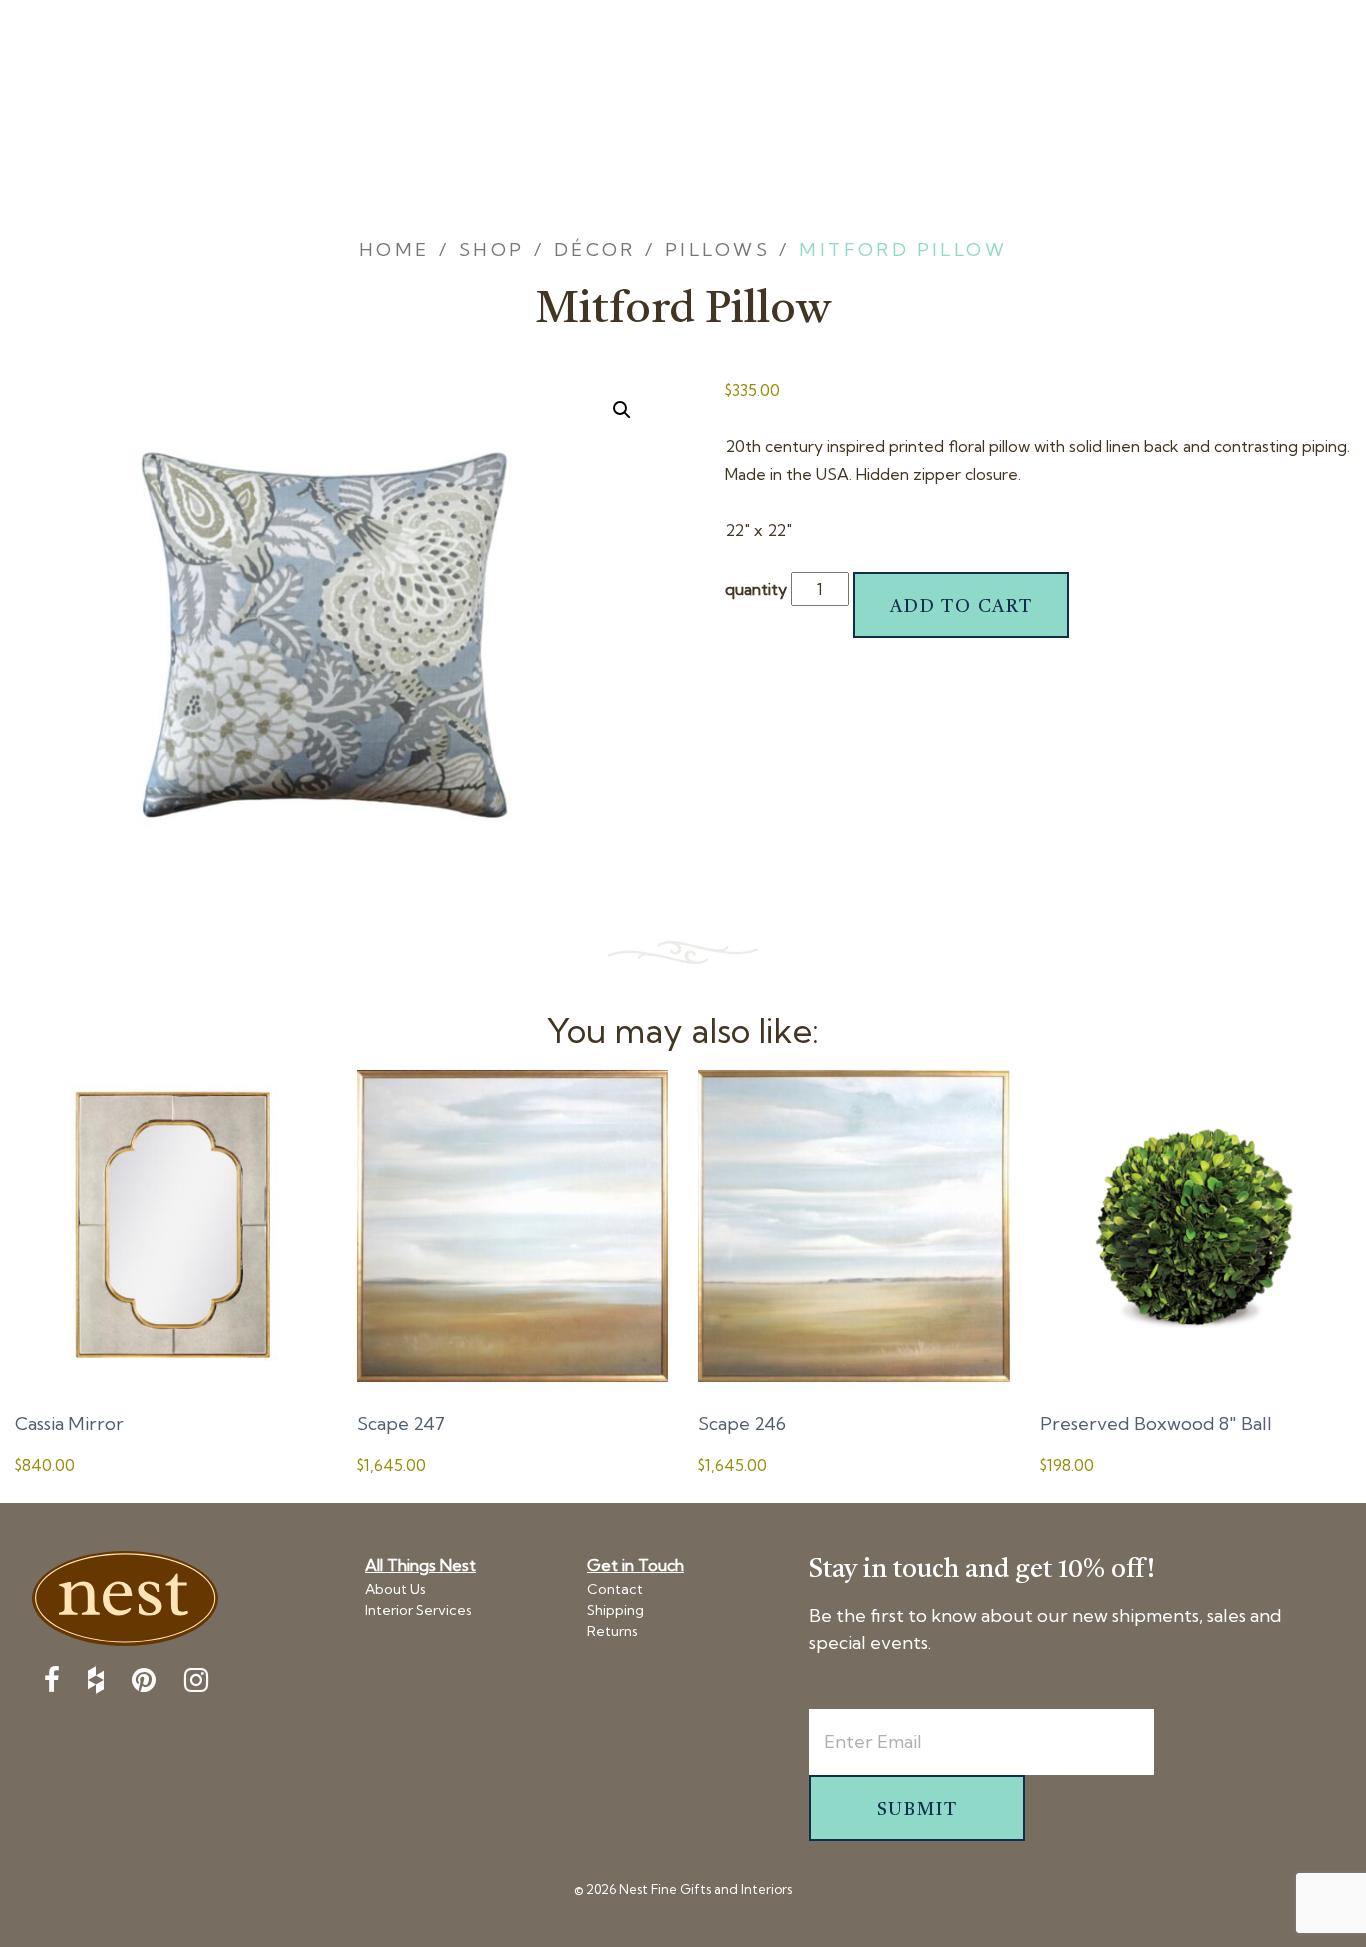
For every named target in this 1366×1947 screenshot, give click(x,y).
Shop (492, 249)
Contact (615, 1589)
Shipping (615, 1610)
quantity (756, 589)
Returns (612, 1631)
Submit (917, 1810)
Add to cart (961, 607)
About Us (395, 1589)
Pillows (717, 249)
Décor (595, 249)
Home (394, 249)
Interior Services (418, 1610)
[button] (622, 410)
